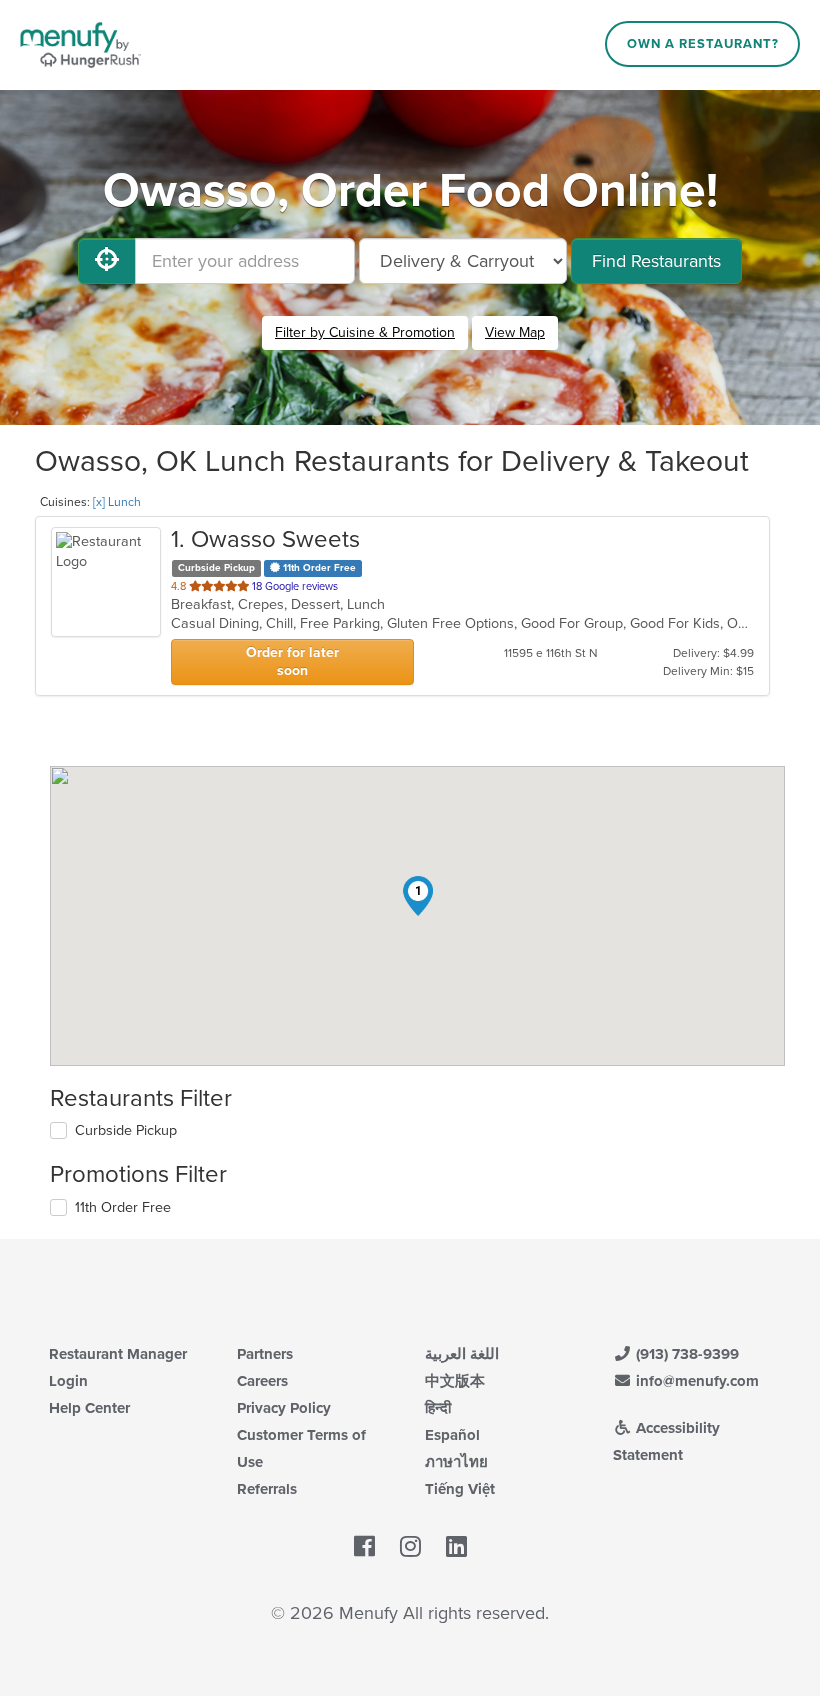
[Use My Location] (107, 261)
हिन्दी (438, 1408)
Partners (265, 1354)
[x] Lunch (117, 502)
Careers (262, 1381)
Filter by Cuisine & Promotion (365, 332)
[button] (418, 896)
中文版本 (455, 1381)
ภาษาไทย (456, 1462)
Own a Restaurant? (703, 44)
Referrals (267, 1489)
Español (452, 1435)
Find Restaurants (656, 261)
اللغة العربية (462, 1354)
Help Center (89, 1408)
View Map (515, 332)
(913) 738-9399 (685, 1354)
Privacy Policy (284, 1408)
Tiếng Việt (460, 1489)
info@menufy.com (695, 1381)
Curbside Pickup (126, 1130)
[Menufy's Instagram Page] (410, 1548)
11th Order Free (123, 1207)
